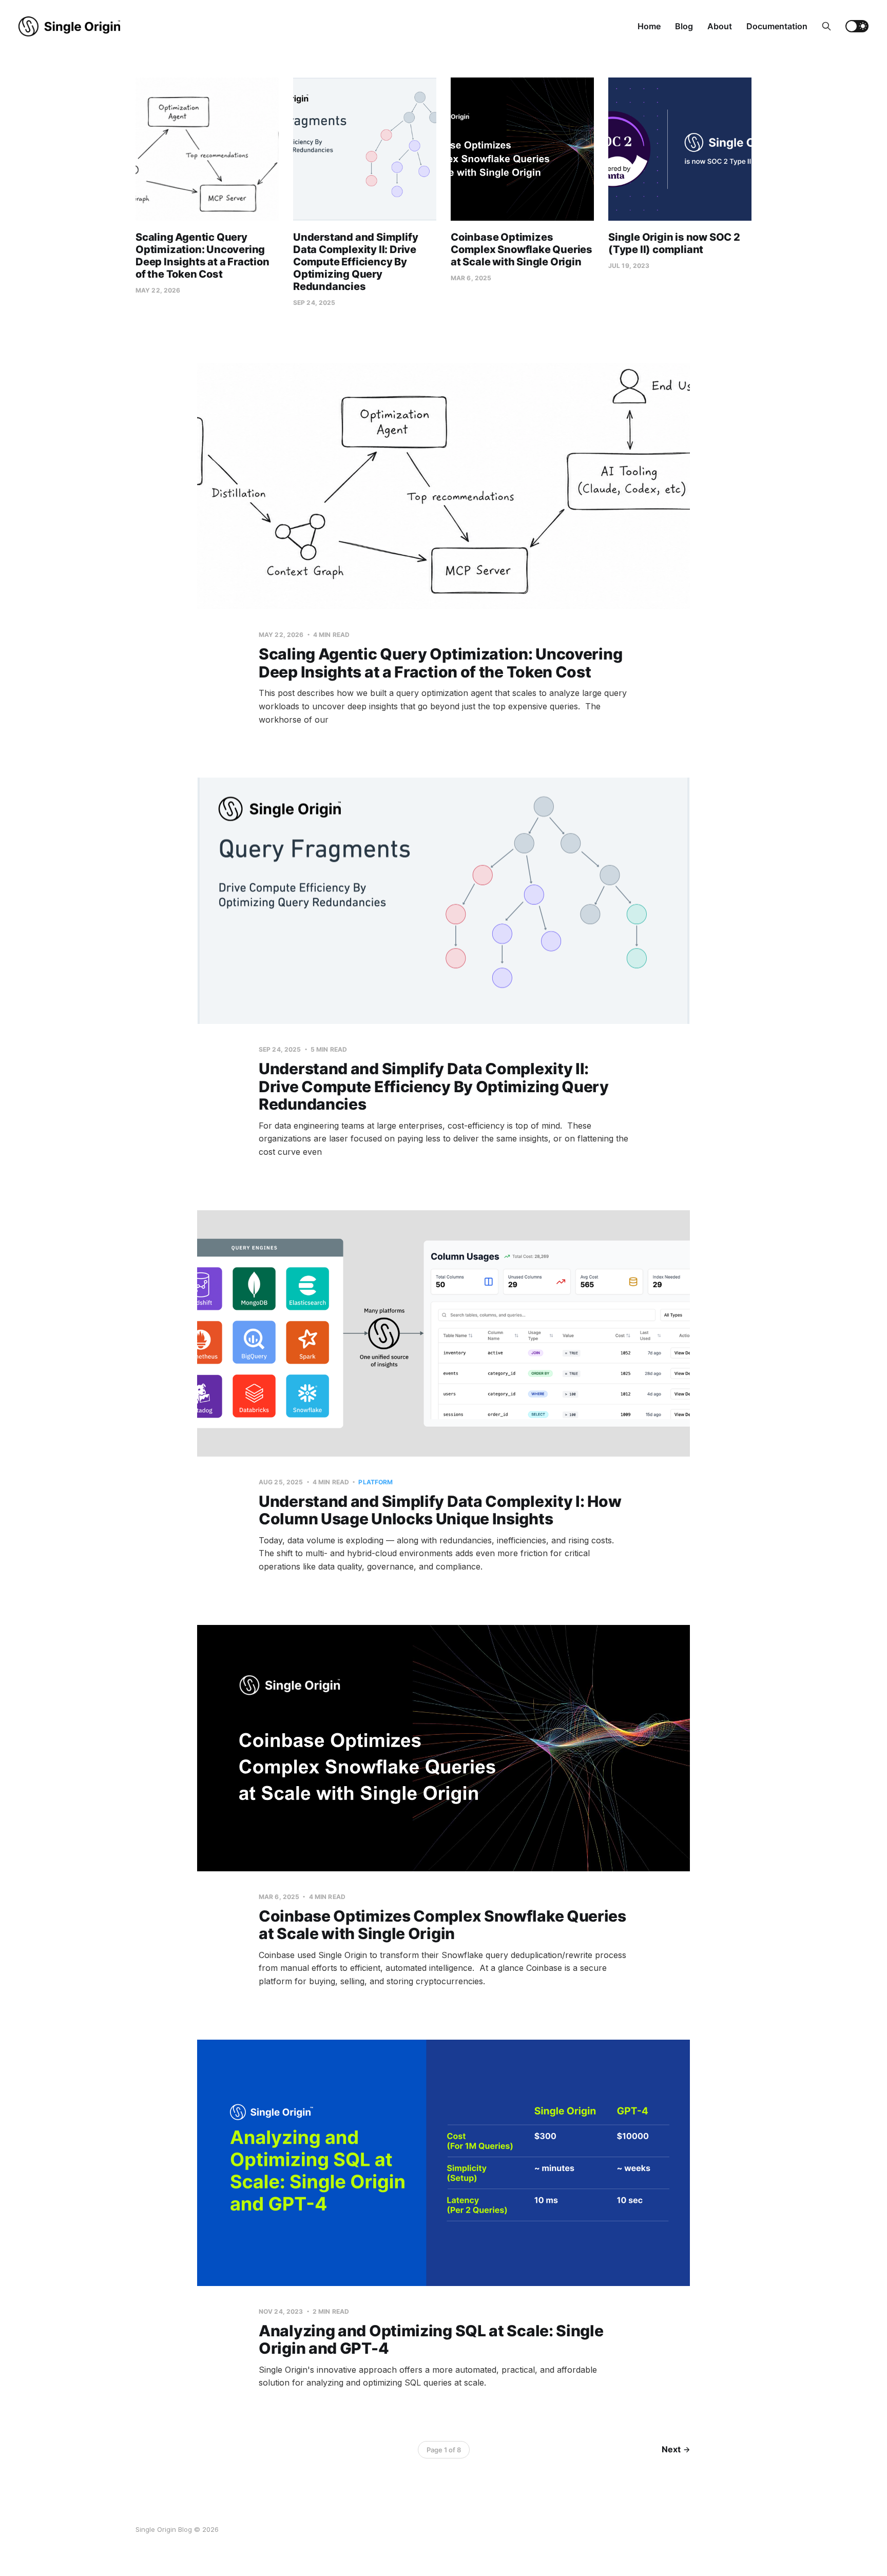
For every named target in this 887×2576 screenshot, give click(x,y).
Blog (684, 26)
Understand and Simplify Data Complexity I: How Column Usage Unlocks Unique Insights (440, 1510)
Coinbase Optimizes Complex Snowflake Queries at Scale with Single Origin (522, 249)
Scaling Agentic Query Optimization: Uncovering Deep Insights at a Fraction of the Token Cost (203, 256)
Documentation (777, 26)
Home (649, 26)
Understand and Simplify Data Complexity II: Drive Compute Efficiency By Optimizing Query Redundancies (355, 262)
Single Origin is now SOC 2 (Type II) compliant (674, 243)
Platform (375, 1482)
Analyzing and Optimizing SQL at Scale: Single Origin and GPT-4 (431, 2340)
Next (671, 2449)
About (720, 26)
